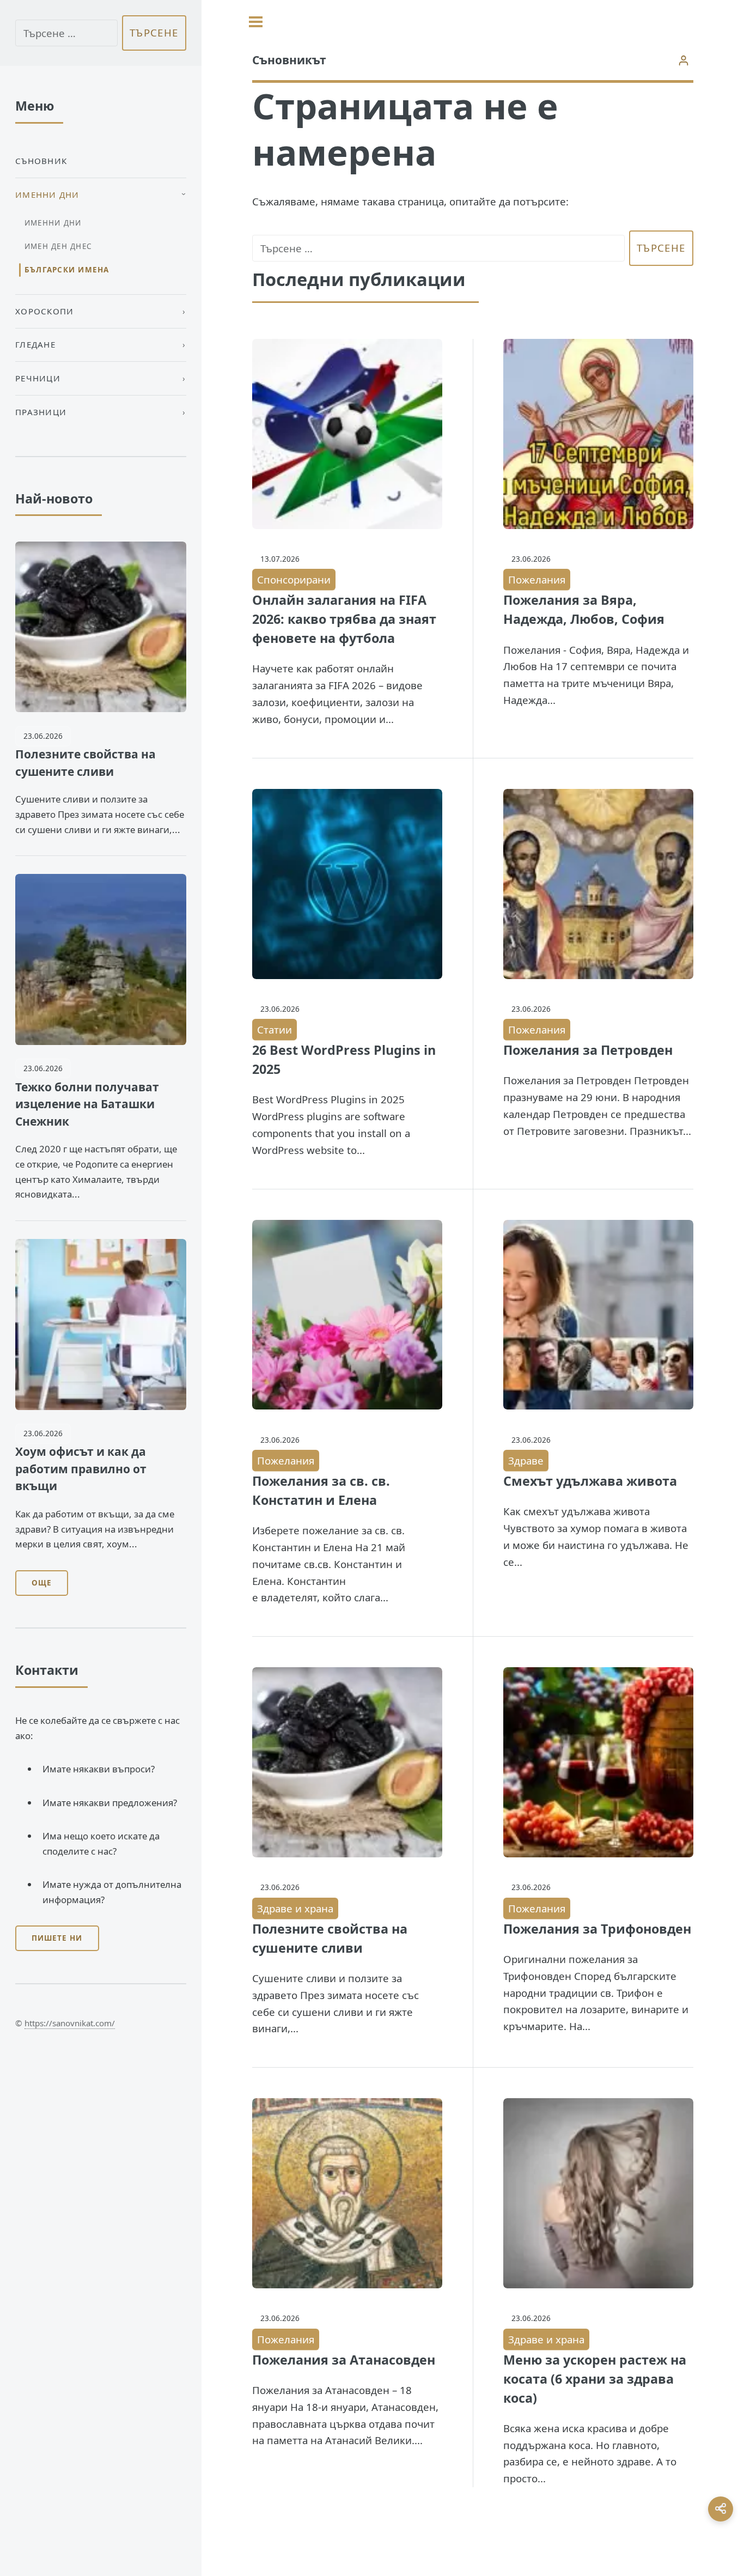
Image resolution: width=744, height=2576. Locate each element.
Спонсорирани (294, 579)
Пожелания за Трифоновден (597, 1929)
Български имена (67, 270)
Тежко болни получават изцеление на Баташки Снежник (87, 1104)
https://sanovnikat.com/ (70, 2023)
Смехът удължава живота (590, 1481)
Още (42, 1583)
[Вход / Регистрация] (683, 60)
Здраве (526, 1460)
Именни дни (53, 223)
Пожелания (537, 579)
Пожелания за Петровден (588, 1050)
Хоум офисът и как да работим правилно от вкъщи (81, 1469)
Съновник (41, 161)
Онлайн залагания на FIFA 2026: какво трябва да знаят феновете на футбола (344, 619)
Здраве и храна (295, 1908)
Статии (275, 1029)
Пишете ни (57, 1938)
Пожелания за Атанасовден (344, 2360)
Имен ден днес (58, 246)
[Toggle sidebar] (256, 22)
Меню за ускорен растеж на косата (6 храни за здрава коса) (595, 2379)
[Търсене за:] (438, 248)
